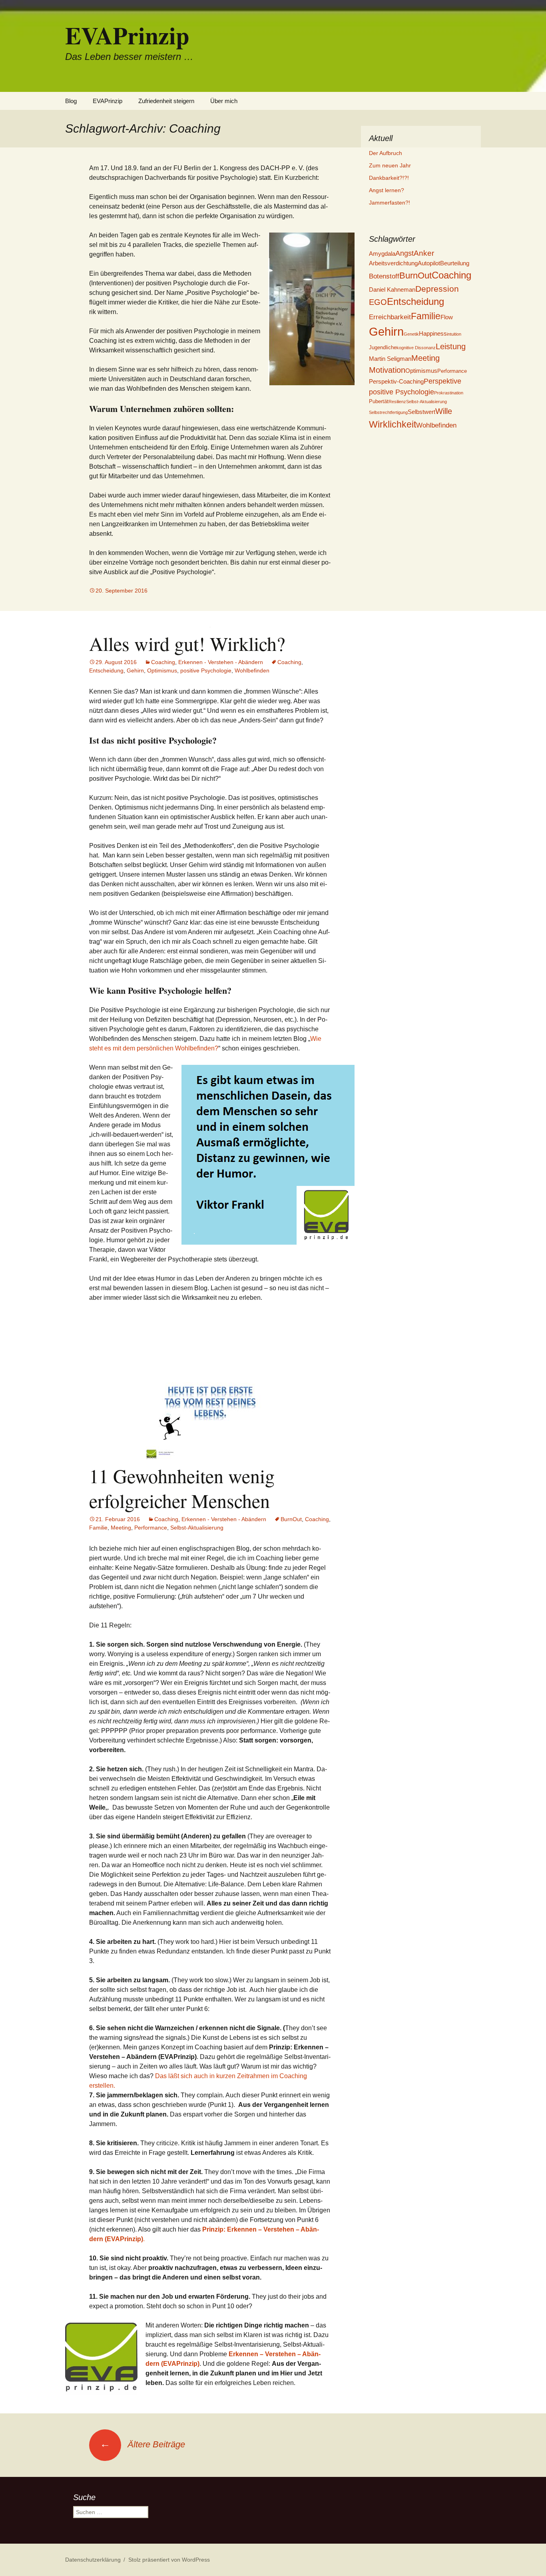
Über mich (224, 101)
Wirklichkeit (393, 424)
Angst (405, 253)
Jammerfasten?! (390, 203)
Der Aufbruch (386, 153)
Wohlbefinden (252, 670)
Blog (71, 101)
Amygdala (382, 254)
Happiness (433, 333)
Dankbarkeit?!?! (389, 178)
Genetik (411, 334)
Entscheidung (106, 670)
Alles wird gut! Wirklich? (187, 643)
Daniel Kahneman (392, 289)
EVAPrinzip (108, 101)
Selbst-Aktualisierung (197, 1528)
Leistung (451, 346)
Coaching (163, 662)
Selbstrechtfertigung (388, 412)
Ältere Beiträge (142, 2444)
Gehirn (135, 670)
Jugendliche (383, 347)
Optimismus (162, 670)
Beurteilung (455, 263)
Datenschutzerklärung (93, 2560)
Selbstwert (421, 412)
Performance (151, 1528)
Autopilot (429, 263)
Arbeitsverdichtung (393, 263)
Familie (98, 1528)
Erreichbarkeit (390, 317)
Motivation (387, 370)
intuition (454, 334)
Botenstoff (384, 276)
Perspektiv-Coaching (396, 381)
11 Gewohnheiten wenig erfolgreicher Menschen (182, 1488)
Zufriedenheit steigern (166, 101)
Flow (447, 317)
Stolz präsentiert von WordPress (169, 2560)
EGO (378, 302)
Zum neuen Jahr (390, 165)
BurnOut (291, 1519)
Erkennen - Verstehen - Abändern (221, 662)
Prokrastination (449, 393)
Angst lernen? (387, 190)
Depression (437, 289)
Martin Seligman (390, 359)
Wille (444, 411)
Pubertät (379, 401)
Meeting (121, 1528)
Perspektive (442, 381)
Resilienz (397, 402)
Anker (424, 253)
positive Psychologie (206, 670)
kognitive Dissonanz (416, 348)
